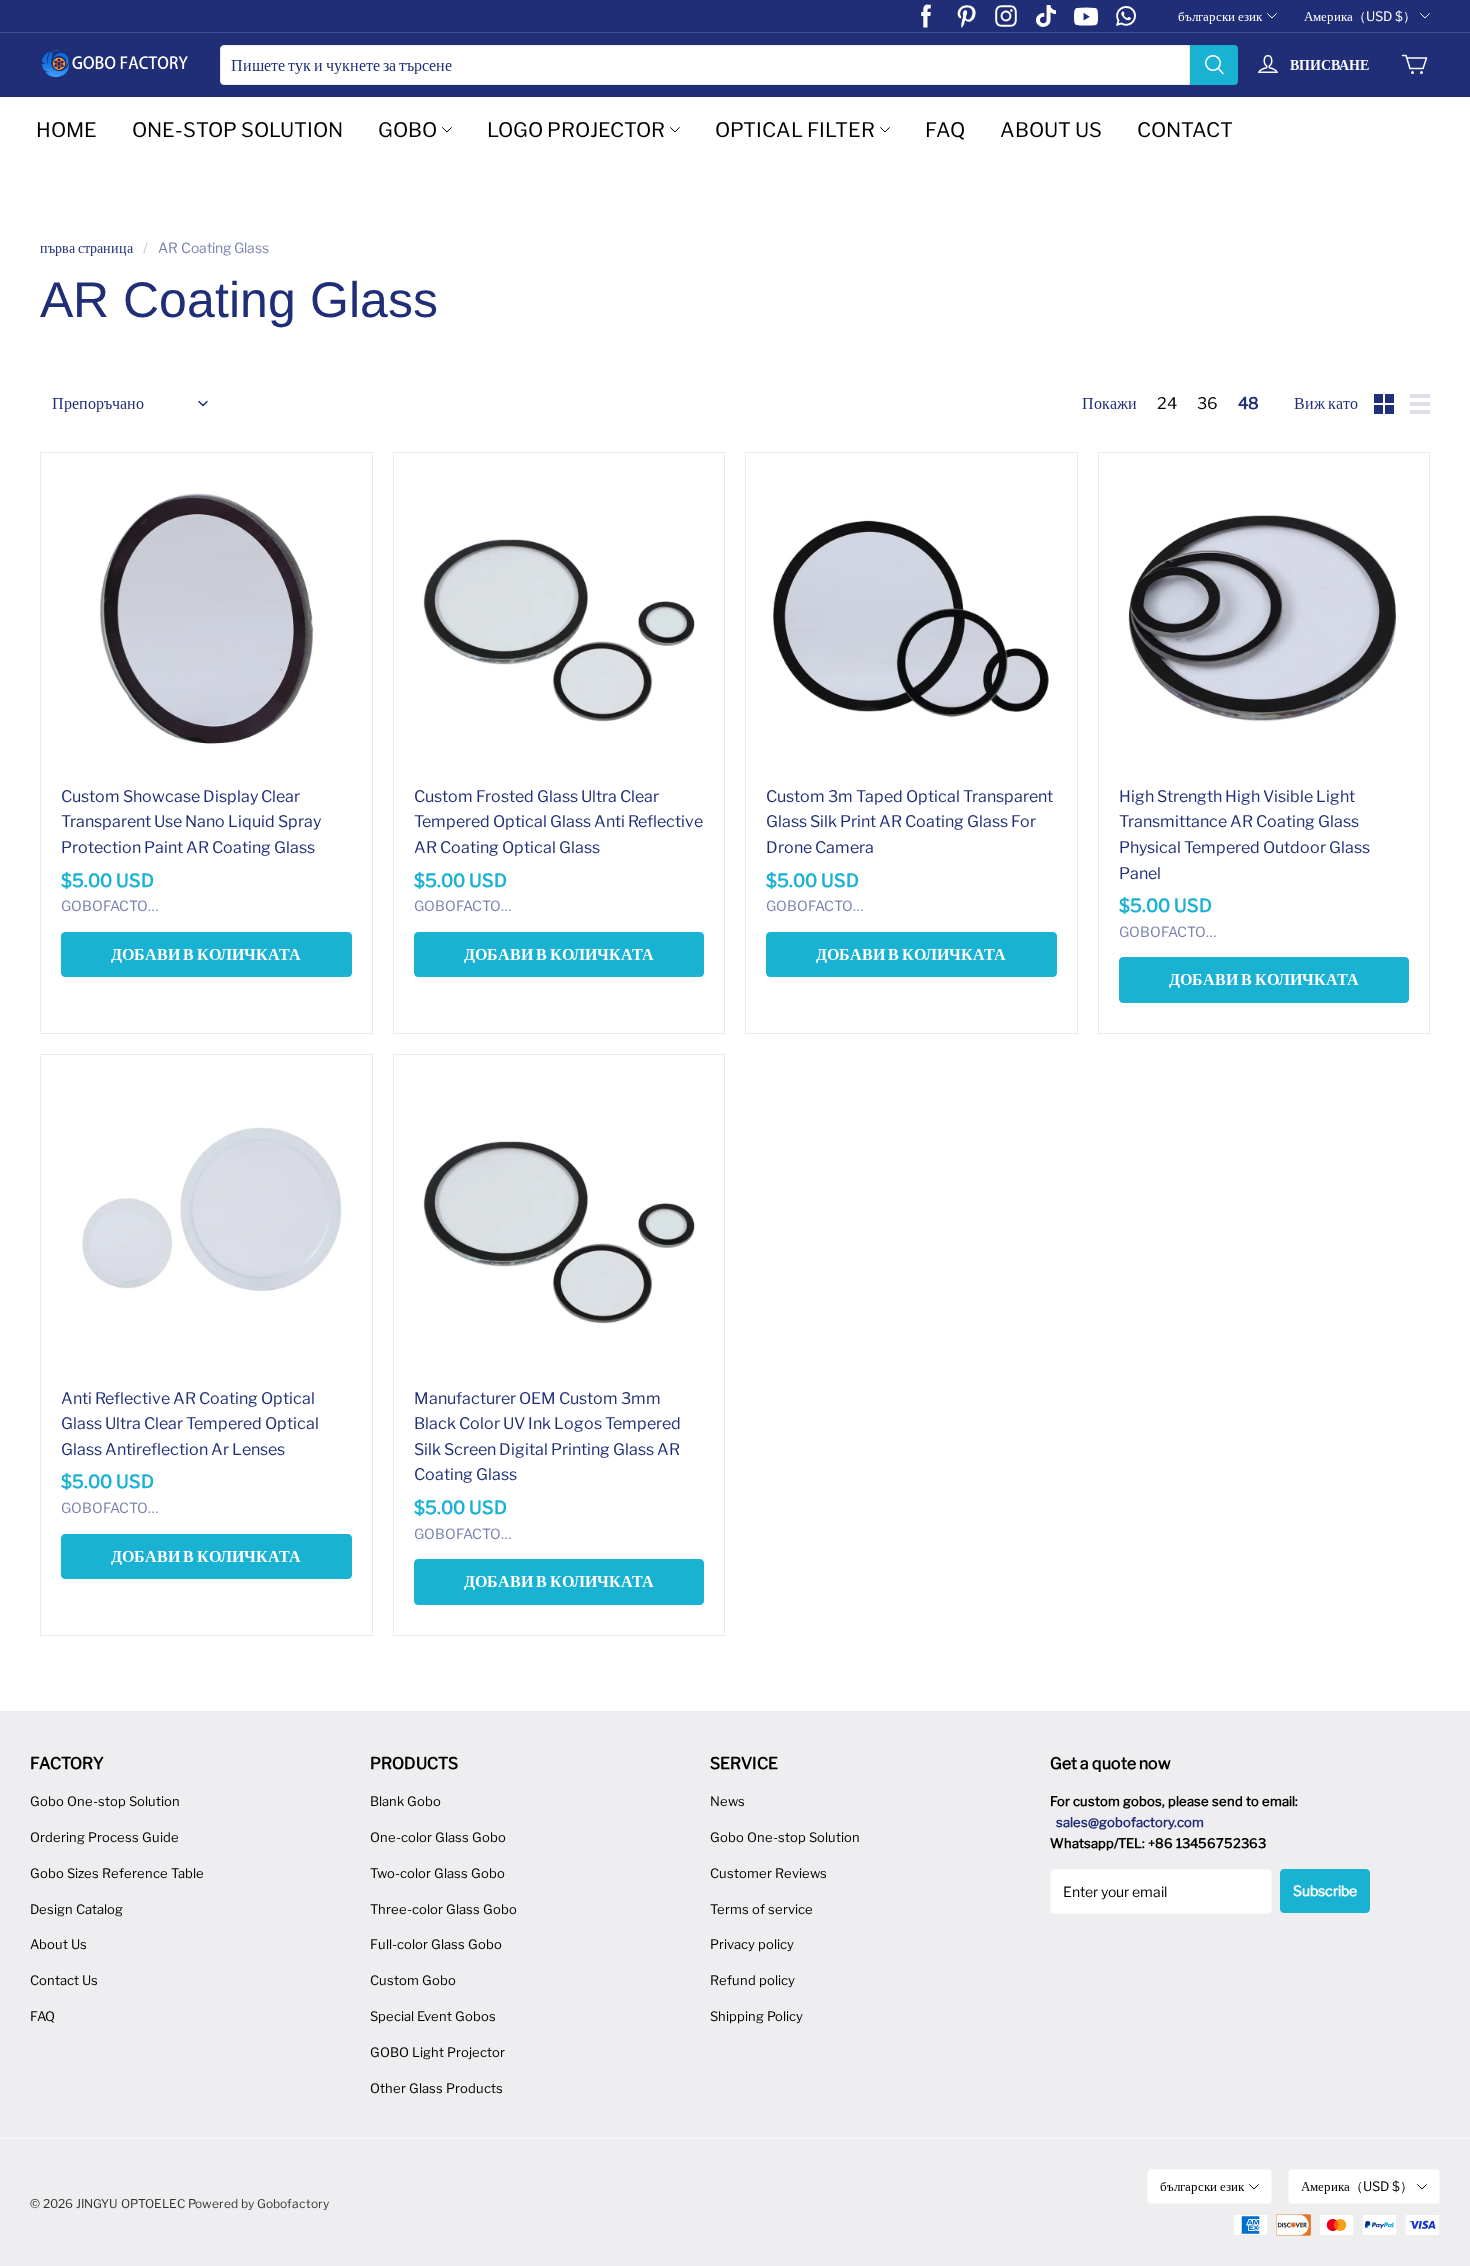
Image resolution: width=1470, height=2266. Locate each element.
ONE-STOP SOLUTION (237, 130)
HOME (66, 130)
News (727, 1801)
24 (1167, 403)
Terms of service (761, 1909)
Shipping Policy (756, 2016)
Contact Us (64, 1980)
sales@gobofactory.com (1130, 1822)
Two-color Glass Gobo (437, 1873)
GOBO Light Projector (437, 2052)
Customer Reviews (768, 1873)
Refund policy (752, 1980)
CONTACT (1185, 130)
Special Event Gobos (433, 2016)
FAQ (945, 130)
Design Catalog (76, 1909)
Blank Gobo (405, 1801)
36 (1207, 403)
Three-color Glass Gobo (443, 1909)
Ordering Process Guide (104, 1837)
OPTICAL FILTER (795, 130)
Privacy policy (752, 1944)
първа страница (86, 247)
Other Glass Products (436, 2088)
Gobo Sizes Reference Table (117, 1873)
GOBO (407, 130)
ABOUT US (1051, 130)
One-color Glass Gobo (438, 1837)
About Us (58, 1944)
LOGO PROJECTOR (576, 130)
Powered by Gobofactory (258, 2203)
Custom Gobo (413, 1980)
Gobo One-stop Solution (105, 1801)
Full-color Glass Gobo (436, 1944)
